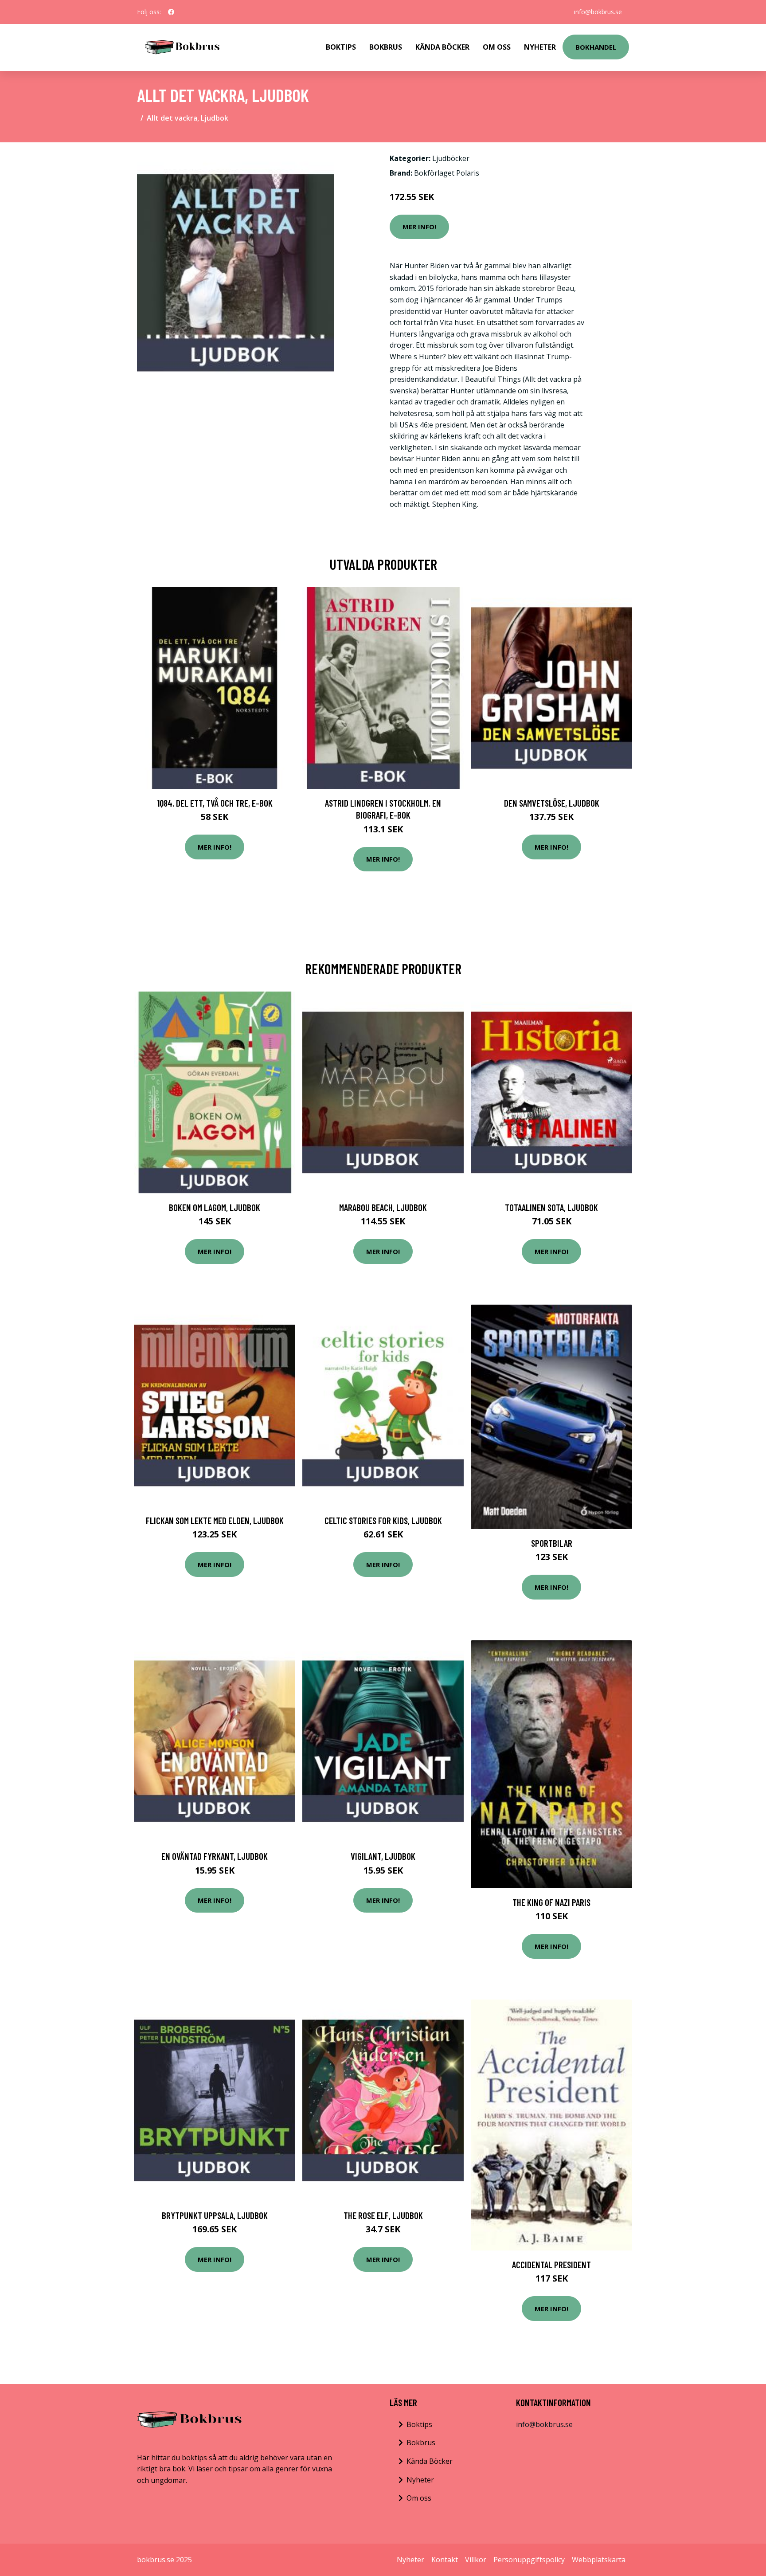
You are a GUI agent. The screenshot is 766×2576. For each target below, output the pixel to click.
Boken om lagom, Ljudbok (215, 1207)
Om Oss (497, 47)
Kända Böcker (442, 47)
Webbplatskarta (599, 2560)
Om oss (419, 2498)
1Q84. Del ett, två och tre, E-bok (215, 803)
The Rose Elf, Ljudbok (383, 2215)
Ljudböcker (451, 158)
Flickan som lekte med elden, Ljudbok (215, 1520)
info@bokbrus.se (598, 12)
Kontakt (445, 2560)
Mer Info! (419, 227)
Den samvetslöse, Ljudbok (552, 803)
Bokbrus (386, 47)
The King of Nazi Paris (551, 1902)
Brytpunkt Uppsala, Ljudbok (215, 2215)
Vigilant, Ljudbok (383, 1856)
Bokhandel (596, 47)
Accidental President (551, 2264)
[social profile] (171, 12)
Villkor (476, 2560)
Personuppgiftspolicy (529, 2560)
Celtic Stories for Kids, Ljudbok (383, 1520)
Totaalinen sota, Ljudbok (551, 1207)
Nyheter (540, 47)
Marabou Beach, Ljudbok (383, 1207)
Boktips (341, 47)
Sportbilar (552, 1543)
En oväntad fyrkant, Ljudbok (215, 1856)
